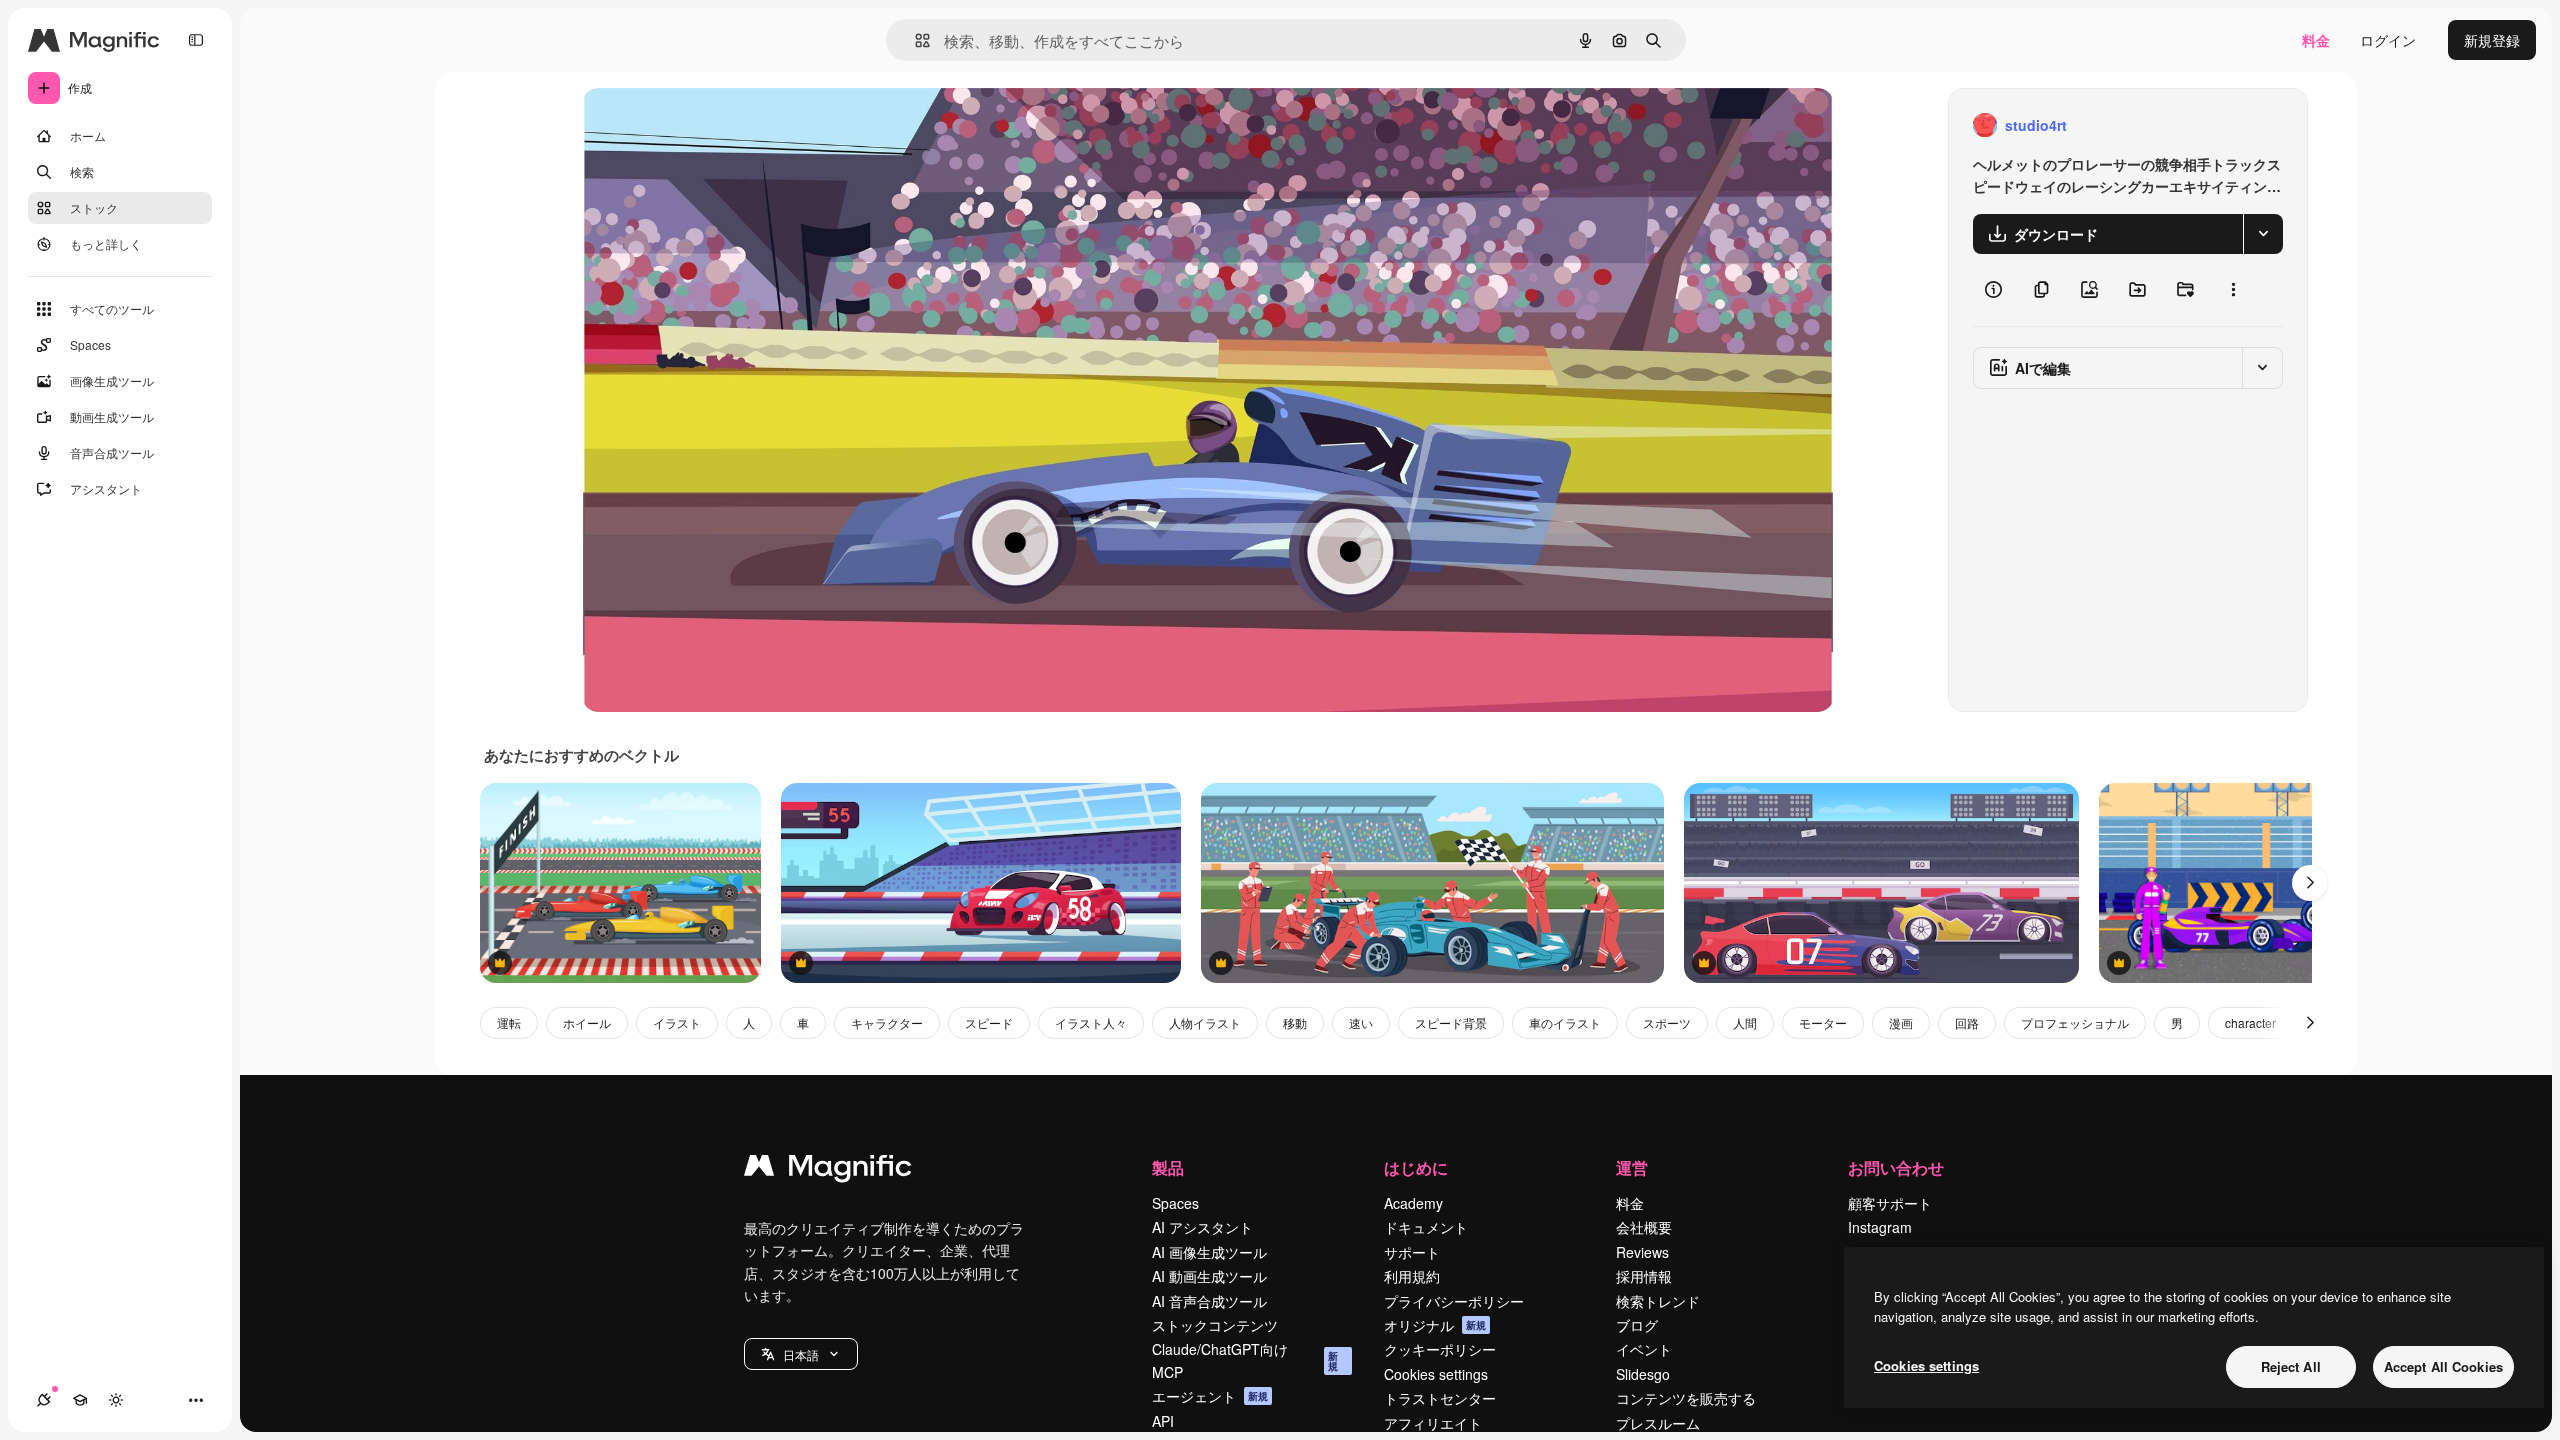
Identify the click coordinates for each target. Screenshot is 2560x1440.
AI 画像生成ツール (1209, 1252)
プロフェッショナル (2075, 1022)
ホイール (587, 1022)
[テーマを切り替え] (116, 1400)
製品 (1168, 1167)
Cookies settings (1436, 1374)
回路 (1967, 1022)
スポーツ (1667, 1022)
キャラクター (887, 1022)
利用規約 (1412, 1276)
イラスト (677, 1022)
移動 (1295, 1022)
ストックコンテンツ (1215, 1325)
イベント (1644, 1349)
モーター (1823, 1022)
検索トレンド (1658, 1301)
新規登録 (2492, 40)
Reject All (2291, 1366)
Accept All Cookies (2443, 1366)
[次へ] (2310, 883)
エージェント (1210, 1396)
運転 (509, 1022)
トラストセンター (1440, 1398)
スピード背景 (1451, 1022)
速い (1361, 1022)
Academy (1413, 1203)
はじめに (1416, 1167)
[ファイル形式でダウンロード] (2263, 234)
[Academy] (80, 1400)
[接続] (44, 1400)
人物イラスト (1205, 1022)
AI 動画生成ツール (1209, 1276)
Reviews (1642, 1252)
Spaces (1175, 1203)
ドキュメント (1426, 1227)
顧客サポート (1890, 1203)
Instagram (1880, 1227)
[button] (801, 1354)
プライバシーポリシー (1454, 1301)
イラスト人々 (1091, 1022)
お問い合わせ (1896, 1167)
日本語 (801, 1354)
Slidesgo (1643, 1374)
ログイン (2388, 40)
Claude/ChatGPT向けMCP (1245, 1360)
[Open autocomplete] (914, 40)
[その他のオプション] (2233, 290)
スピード (989, 1022)
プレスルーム (1658, 1423)
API (1163, 1421)
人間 (1745, 1022)
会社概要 (1644, 1227)
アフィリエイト (1433, 1423)
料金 (2316, 40)
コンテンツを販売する (1686, 1398)
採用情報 (1644, 1276)
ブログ (1637, 1325)
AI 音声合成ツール (1209, 1301)
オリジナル (719, 125)
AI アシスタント (1202, 1227)
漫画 (1901, 1022)
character (2250, 1022)
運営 (1632, 1167)
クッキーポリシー (1440, 1349)
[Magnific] (828, 1170)
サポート (1412, 1252)
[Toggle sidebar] (196, 40)
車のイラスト (1565, 1022)
